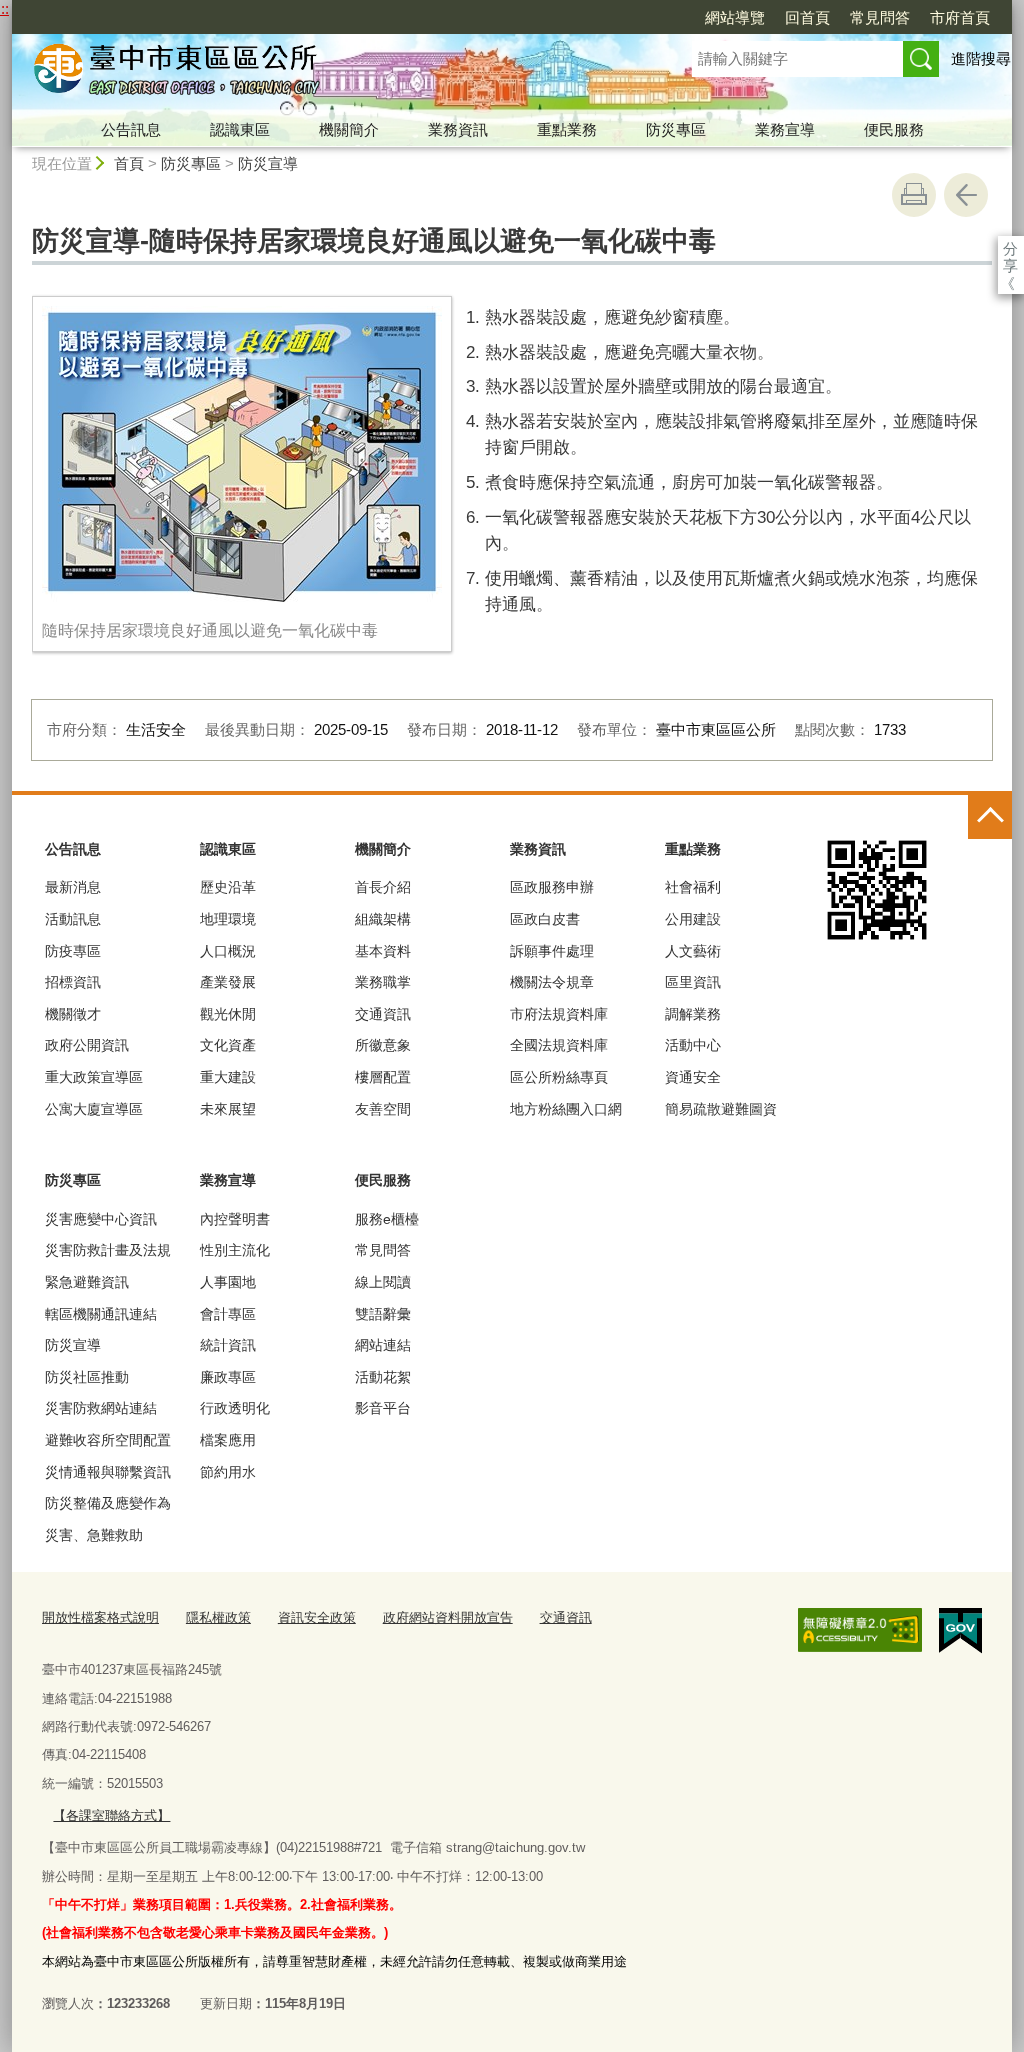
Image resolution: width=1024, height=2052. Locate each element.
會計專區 (228, 1314)
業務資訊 (458, 129)
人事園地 (228, 1282)
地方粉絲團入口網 (566, 1109)
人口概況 (228, 951)
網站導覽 (735, 17)
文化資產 (228, 1045)
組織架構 (383, 919)
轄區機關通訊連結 (101, 1314)
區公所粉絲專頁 (559, 1077)
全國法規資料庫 (559, 1045)
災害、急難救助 (94, 1535)
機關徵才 (73, 1014)
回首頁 (807, 17)
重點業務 (567, 129)
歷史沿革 (228, 887)
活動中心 (693, 1045)
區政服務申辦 (552, 887)
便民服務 (894, 129)
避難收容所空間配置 (108, 1440)
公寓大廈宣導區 (94, 1109)
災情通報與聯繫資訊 (108, 1472)
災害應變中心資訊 (101, 1219)
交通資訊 (383, 1014)
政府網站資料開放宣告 (448, 1617)
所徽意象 (383, 1045)
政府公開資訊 (87, 1045)
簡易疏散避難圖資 (721, 1109)
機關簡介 (349, 129)
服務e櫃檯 (387, 1219)
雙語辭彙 (383, 1314)
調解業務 (693, 1014)
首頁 (129, 163)
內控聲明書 (235, 1219)
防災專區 (676, 129)
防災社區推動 (87, 1377)
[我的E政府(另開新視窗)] (960, 1631)
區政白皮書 (545, 919)
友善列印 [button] (914, 195)
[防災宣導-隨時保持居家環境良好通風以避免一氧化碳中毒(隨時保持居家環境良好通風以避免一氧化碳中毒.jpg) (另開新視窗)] (242, 454)
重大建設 (228, 1077)
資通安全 (693, 1077)
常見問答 (880, 17)
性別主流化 (235, 1250)
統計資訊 (228, 1345)
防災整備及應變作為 (108, 1503)
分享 (1010, 248)
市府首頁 (960, 17)
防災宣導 (268, 163)
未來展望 (228, 1109)
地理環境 (228, 919)
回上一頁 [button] (966, 195)
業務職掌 (383, 982)
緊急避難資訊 (87, 1282)
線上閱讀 (383, 1282)
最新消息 (73, 887)
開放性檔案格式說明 (100, 1617)
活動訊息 (73, 919)
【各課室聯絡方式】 (111, 1815)
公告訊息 (131, 129)
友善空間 (383, 1109)
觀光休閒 (228, 1014)
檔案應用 (228, 1440)
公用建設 (693, 919)
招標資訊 (73, 982)
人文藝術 (693, 951)
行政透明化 (235, 1408)
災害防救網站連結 (101, 1408)
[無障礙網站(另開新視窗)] (860, 1630)
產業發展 (228, 982)
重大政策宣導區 (94, 1077)
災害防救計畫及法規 (108, 1250)
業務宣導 (785, 129)
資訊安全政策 (317, 1617)
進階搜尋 (981, 58)
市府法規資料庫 (559, 1014)
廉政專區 (228, 1377)
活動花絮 (383, 1377)
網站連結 (383, 1345)
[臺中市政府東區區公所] (328, 73)
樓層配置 (383, 1077)
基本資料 (383, 951)
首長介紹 (383, 887)
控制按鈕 (990, 817)
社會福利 (693, 887)
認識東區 (240, 129)
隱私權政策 (218, 1617)
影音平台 (383, 1408)
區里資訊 (693, 982)
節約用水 (228, 1472)
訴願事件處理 (552, 951)
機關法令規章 (552, 982)
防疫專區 (73, 951)
